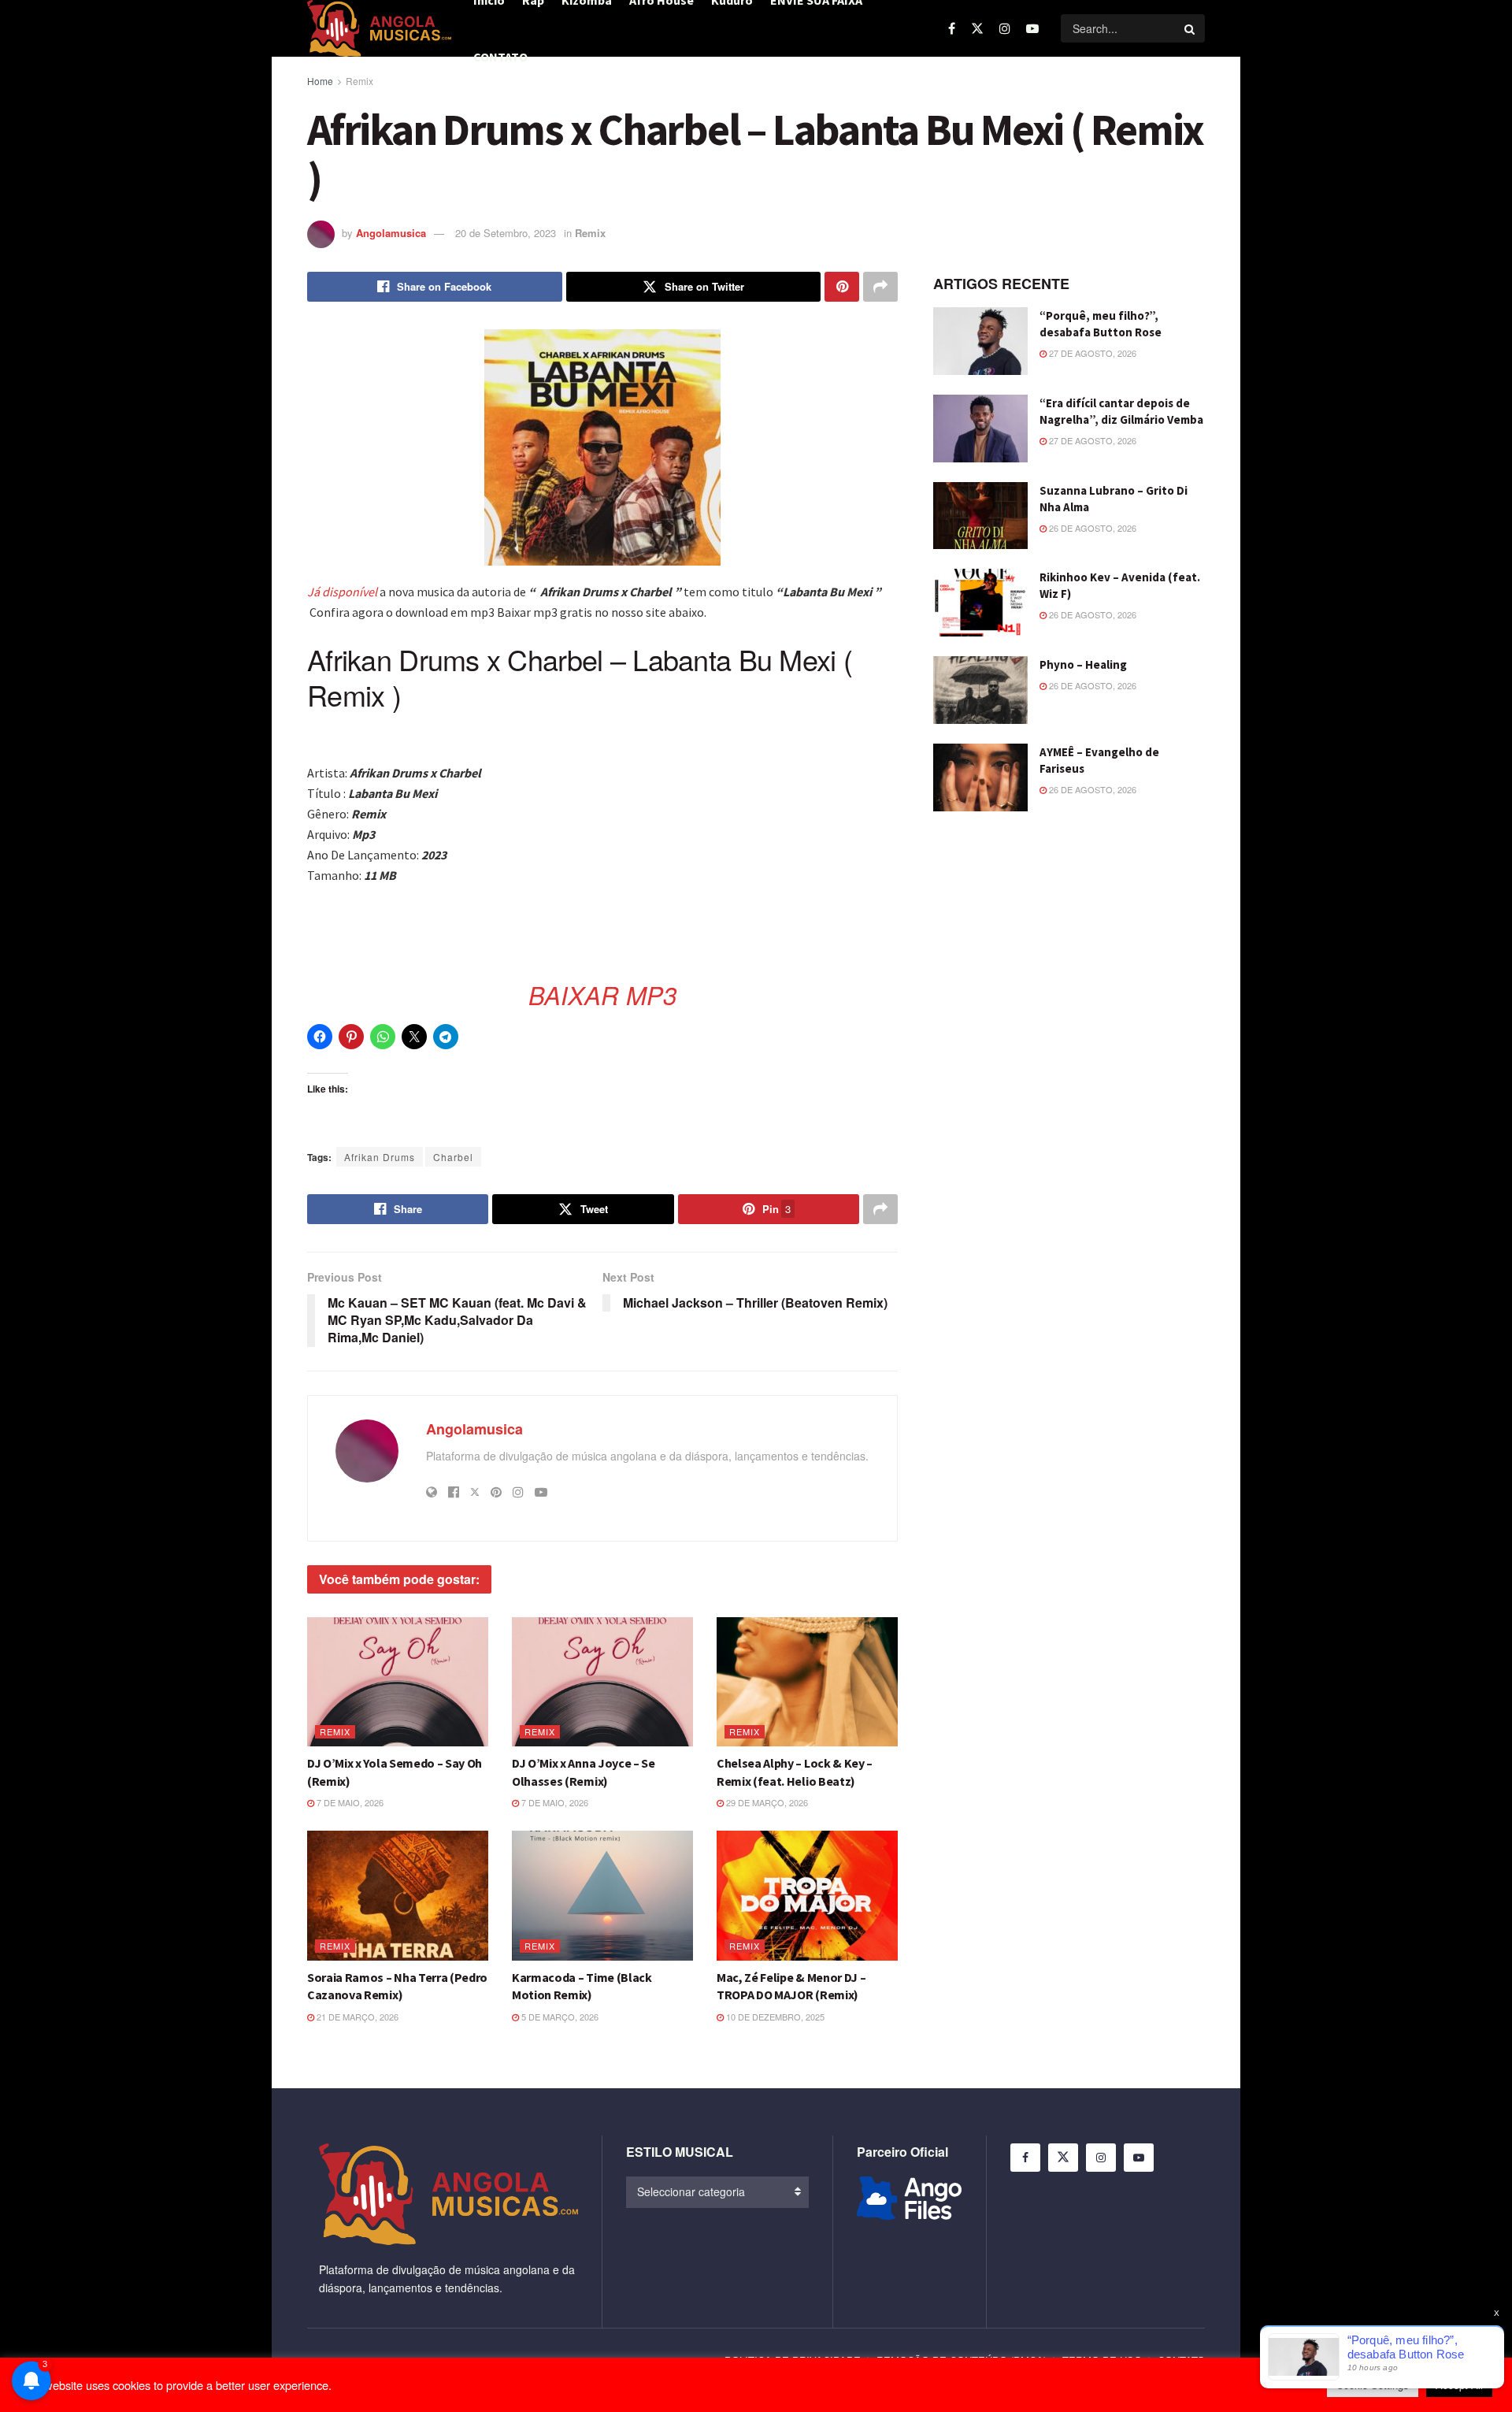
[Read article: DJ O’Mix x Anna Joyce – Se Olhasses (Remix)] (602, 1682)
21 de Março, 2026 (356, 2017)
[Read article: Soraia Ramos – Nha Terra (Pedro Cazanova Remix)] (398, 1895)
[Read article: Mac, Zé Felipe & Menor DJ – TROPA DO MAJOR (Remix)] (807, 1895)
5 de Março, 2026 (559, 2017)
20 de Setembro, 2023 (506, 233)
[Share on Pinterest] (842, 287)
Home (320, 81)
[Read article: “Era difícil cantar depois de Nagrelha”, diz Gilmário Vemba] (980, 429)
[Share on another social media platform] (880, 287)
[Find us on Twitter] (977, 28)
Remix (359, 81)
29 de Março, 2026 (766, 1802)
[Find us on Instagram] (1005, 28)
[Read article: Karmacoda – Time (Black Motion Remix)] (602, 1895)
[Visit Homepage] (379, 28)
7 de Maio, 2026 (349, 1802)
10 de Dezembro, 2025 (774, 2017)
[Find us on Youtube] (1032, 28)
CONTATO (500, 57)
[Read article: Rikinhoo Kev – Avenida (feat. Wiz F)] (980, 603)
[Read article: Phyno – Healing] (980, 690)
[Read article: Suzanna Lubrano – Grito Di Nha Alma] (980, 516)
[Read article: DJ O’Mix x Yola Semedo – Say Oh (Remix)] (398, 1682)
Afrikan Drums (380, 1157)
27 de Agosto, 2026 (1091, 353)
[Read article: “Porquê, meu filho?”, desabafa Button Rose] (980, 341)
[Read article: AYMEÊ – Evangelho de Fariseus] (980, 777)
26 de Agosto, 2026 (1091, 528)
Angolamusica (391, 233)
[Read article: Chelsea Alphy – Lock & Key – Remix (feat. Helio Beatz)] (807, 1682)
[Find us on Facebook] (952, 28)
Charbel (453, 1157)
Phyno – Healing (1083, 664)
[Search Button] (1191, 28)
